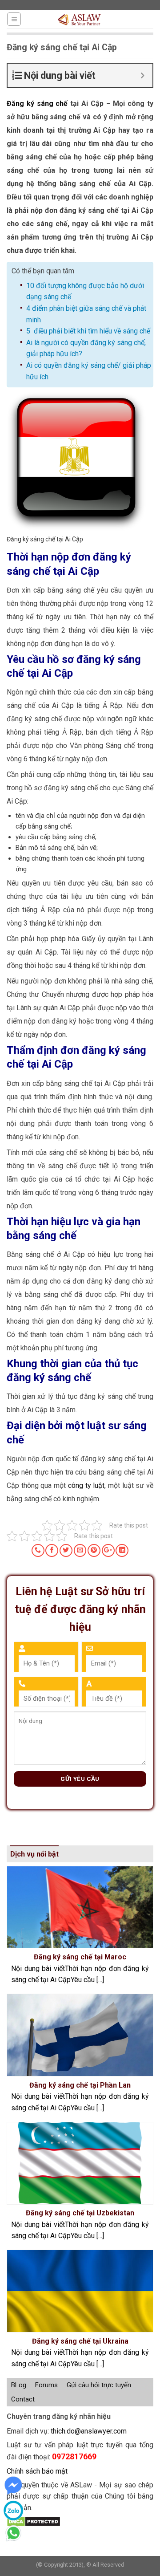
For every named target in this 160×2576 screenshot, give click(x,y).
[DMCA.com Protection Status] (34, 2521)
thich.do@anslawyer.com (89, 2431)
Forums (46, 2385)
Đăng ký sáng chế (37, 104)
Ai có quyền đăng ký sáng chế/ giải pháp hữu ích (89, 371)
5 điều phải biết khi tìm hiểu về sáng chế (88, 331)
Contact (23, 2399)
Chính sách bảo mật (37, 2471)
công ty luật (86, 1485)
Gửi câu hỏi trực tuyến (99, 2385)
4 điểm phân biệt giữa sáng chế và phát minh (86, 314)
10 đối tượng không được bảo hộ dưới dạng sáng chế (85, 291)
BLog (19, 2385)
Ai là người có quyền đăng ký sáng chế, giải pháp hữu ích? (86, 348)
